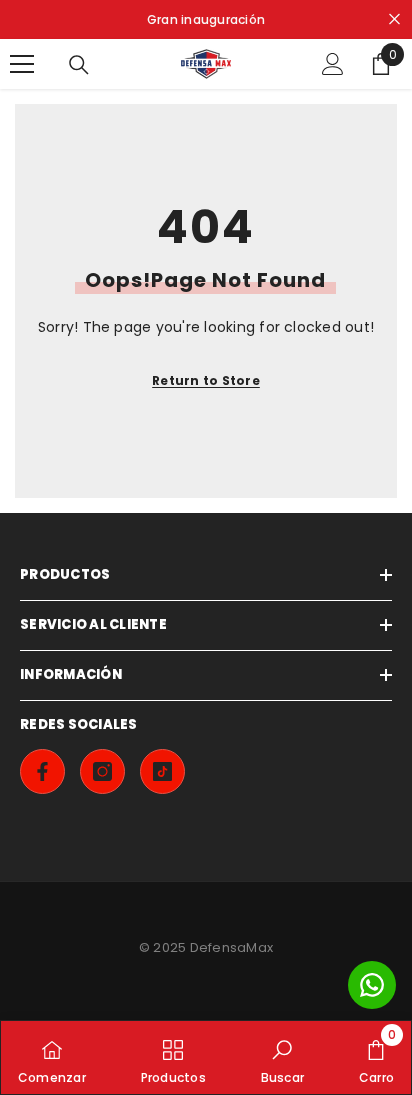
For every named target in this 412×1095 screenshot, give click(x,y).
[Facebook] (42, 771)
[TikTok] (162, 771)
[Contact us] (372, 985)
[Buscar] (79, 65)
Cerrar (394, 19)
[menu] (22, 64)
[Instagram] (102, 771)
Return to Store (206, 380)
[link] (282, 1057)
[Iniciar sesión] (333, 64)
